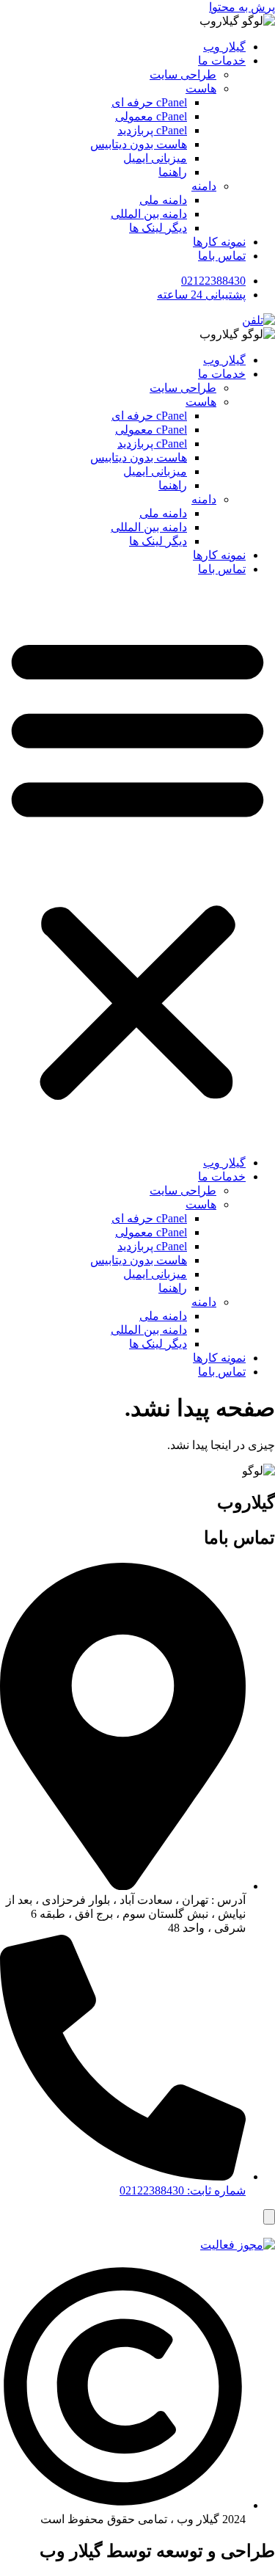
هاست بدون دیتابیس (139, 144)
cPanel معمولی (151, 116)
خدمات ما (222, 61)
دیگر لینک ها (158, 228)
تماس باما (222, 256)
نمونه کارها (219, 242)
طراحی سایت (183, 74)
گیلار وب (224, 47)
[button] (137, 866)
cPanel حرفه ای (149, 102)
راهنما (173, 172)
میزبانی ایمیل (155, 158)
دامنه (204, 186)
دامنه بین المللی (149, 214)
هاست (201, 88)
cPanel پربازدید (152, 130)
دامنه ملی (163, 200)
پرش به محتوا (242, 7)
